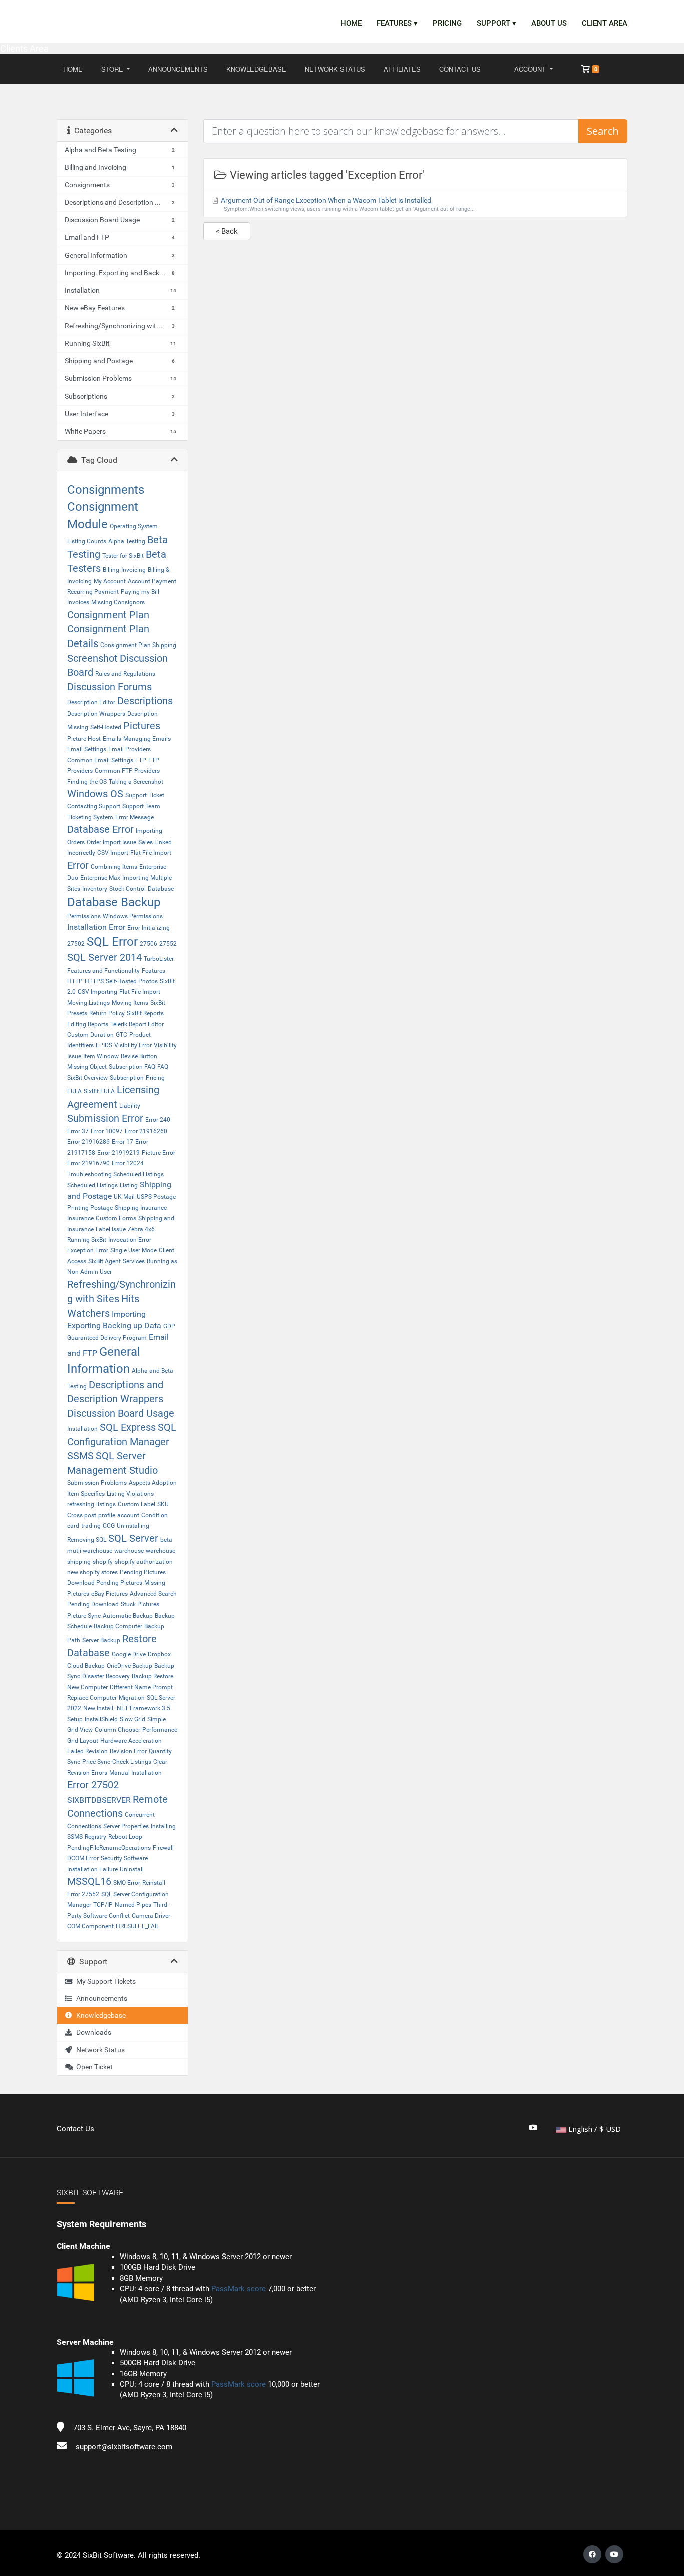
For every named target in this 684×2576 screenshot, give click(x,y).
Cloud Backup (86, 1666)
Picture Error (158, 1153)
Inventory (95, 889)
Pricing (447, 23)
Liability (130, 1106)
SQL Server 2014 (104, 957)
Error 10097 (107, 1131)
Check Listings (132, 1762)
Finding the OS (87, 782)
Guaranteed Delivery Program (107, 1338)
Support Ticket (145, 795)
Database (161, 889)
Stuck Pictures (140, 1604)
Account (531, 69)
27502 (76, 944)
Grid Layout (83, 1741)
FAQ (163, 1067)
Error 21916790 (88, 1163)
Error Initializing (148, 928)
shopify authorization (144, 1562)
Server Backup (101, 1640)
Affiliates (402, 69)
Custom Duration (90, 1035)
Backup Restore (152, 1676)
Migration (132, 1698)
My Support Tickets (104, 1981)
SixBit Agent (104, 1261)
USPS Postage (156, 1197)
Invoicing (133, 570)
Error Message (134, 817)
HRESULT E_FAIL (137, 1926)
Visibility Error (133, 1045)
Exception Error (88, 1250)
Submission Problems (97, 1483)
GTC (121, 1035)
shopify (103, 1562)
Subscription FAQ (132, 1067)
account (128, 1515)
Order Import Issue (111, 842)
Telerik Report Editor (137, 1024)
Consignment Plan (108, 615)
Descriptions (145, 701)
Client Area (605, 23)
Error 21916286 (88, 1142)
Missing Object (87, 1067)
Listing (129, 1185)
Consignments (106, 490)
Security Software (124, 1858)
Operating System (134, 526)
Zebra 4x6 (141, 1229)
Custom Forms (116, 1218)
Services (134, 1261)
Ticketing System (90, 817)
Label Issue (111, 1229)
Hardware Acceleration (131, 1741)
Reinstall (154, 1883)
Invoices (78, 602)
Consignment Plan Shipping (138, 645)
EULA (74, 1091)
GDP (169, 1326)
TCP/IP (103, 1905)
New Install (98, 1708)
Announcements (178, 69)
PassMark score (239, 2289)
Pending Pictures (143, 1572)
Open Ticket (93, 2067)
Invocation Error (130, 1240)
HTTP (75, 981)
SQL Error (112, 942)
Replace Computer (92, 1698)
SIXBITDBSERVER (99, 1800)
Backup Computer (118, 1626)
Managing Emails (147, 739)
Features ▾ (397, 23)
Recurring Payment (93, 592)
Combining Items (114, 867)
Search (603, 131)
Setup (75, 1719)
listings (106, 1504)
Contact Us (460, 69)
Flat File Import (151, 853)
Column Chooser (117, 1730)
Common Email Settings (100, 760)
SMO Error (127, 1883)
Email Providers (129, 749)
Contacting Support (94, 806)
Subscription (127, 1078)
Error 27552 (83, 1894)
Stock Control (127, 889)
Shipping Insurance (141, 1208)
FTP (141, 760)
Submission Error (105, 1118)
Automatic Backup (128, 1616)
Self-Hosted (106, 727)
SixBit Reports (145, 1013)
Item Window (101, 1056)
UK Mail (124, 1197)
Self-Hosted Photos (132, 981)
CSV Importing (97, 992)
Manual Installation (135, 1773)
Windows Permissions (133, 916)
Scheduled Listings (92, 1185)
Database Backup (114, 902)
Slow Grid (132, 1719)
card (73, 1526)
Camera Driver (151, 1916)
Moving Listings (88, 1003)
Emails (112, 739)
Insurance (80, 1218)
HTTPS (94, 981)
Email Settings (87, 749)
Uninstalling (133, 1526)
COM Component (90, 1926)
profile (107, 1515)
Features (153, 971)
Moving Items (130, 1003)
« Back (227, 231)
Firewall (163, 1848)
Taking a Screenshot (136, 782)
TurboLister (159, 959)
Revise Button (139, 1056)
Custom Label (136, 1504)
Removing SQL (87, 1540)
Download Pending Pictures (105, 1583)
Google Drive (129, 1654)
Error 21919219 (118, 1153)
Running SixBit (87, 1240)
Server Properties (126, 1826)
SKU (163, 1504)
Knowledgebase (256, 69)
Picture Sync (84, 1616)
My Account (110, 581)
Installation (82, 1429)
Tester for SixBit (123, 556)
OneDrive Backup (129, 1666)
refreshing (81, 1504)
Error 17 (122, 1142)
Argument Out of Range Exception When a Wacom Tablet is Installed (347, 204)
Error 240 (158, 1120)
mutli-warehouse (90, 1551)
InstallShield (101, 1719)
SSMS (80, 1456)
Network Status (335, 69)
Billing (111, 570)
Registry (95, 1837)
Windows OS (95, 794)
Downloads (92, 2032)
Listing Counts (87, 541)
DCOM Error (83, 1858)
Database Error (100, 829)
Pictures (142, 726)
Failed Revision (87, 1751)
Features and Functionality (103, 971)
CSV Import (113, 853)
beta (166, 1540)
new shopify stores (92, 1572)
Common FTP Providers (127, 771)
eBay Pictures (109, 1594)
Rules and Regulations (125, 674)
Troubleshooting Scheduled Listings (115, 1174)
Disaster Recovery (106, 1676)
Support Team (141, 806)
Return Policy (107, 1013)
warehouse (129, 1551)
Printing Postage (90, 1208)
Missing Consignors (118, 602)
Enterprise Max (100, 878)
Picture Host (84, 739)
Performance (160, 1730)
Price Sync (96, 1762)
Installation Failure (92, 1869)
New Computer (87, 1687)
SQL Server (133, 1538)
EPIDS (104, 1045)
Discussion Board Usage (121, 1413)
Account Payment (152, 581)
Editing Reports (88, 1024)
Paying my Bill (140, 592)
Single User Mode (133, 1250)
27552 (168, 944)
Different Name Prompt (141, 1687)
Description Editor (91, 702)
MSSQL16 (89, 1881)
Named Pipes (133, 1905)
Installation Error (96, 927)
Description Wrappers (96, 714)
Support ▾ (496, 23)
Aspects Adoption (153, 1483)
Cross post (82, 1515)
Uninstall (132, 1869)
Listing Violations (130, 1494)
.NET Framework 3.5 (143, 1708)
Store (113, 69)
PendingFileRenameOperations (109, 1848)
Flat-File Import (140, 992)
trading (91, 1526)
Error (78, 865)
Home (351, 23)
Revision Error (128, 1751)
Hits (130, 1299)
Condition (154, 1515)
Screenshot (92, 658)
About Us (549, 23)
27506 (148, 944)
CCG (109, 1526)
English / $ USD (594, 2129)
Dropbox (159, 1654)
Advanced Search (153, 1594)
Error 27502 (93, 1785)
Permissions (84, 916)
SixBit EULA (99, 1091)
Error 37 (78, 1131)
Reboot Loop (125, 1837)
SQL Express (128, 1427)
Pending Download (93, 1604)
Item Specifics (86, 1494)
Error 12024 (128, 1163)
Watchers (88, 1313)
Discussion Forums (109, 687)
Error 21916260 (146, 1131)
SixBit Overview (87, 1078)
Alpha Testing (127, 541)
